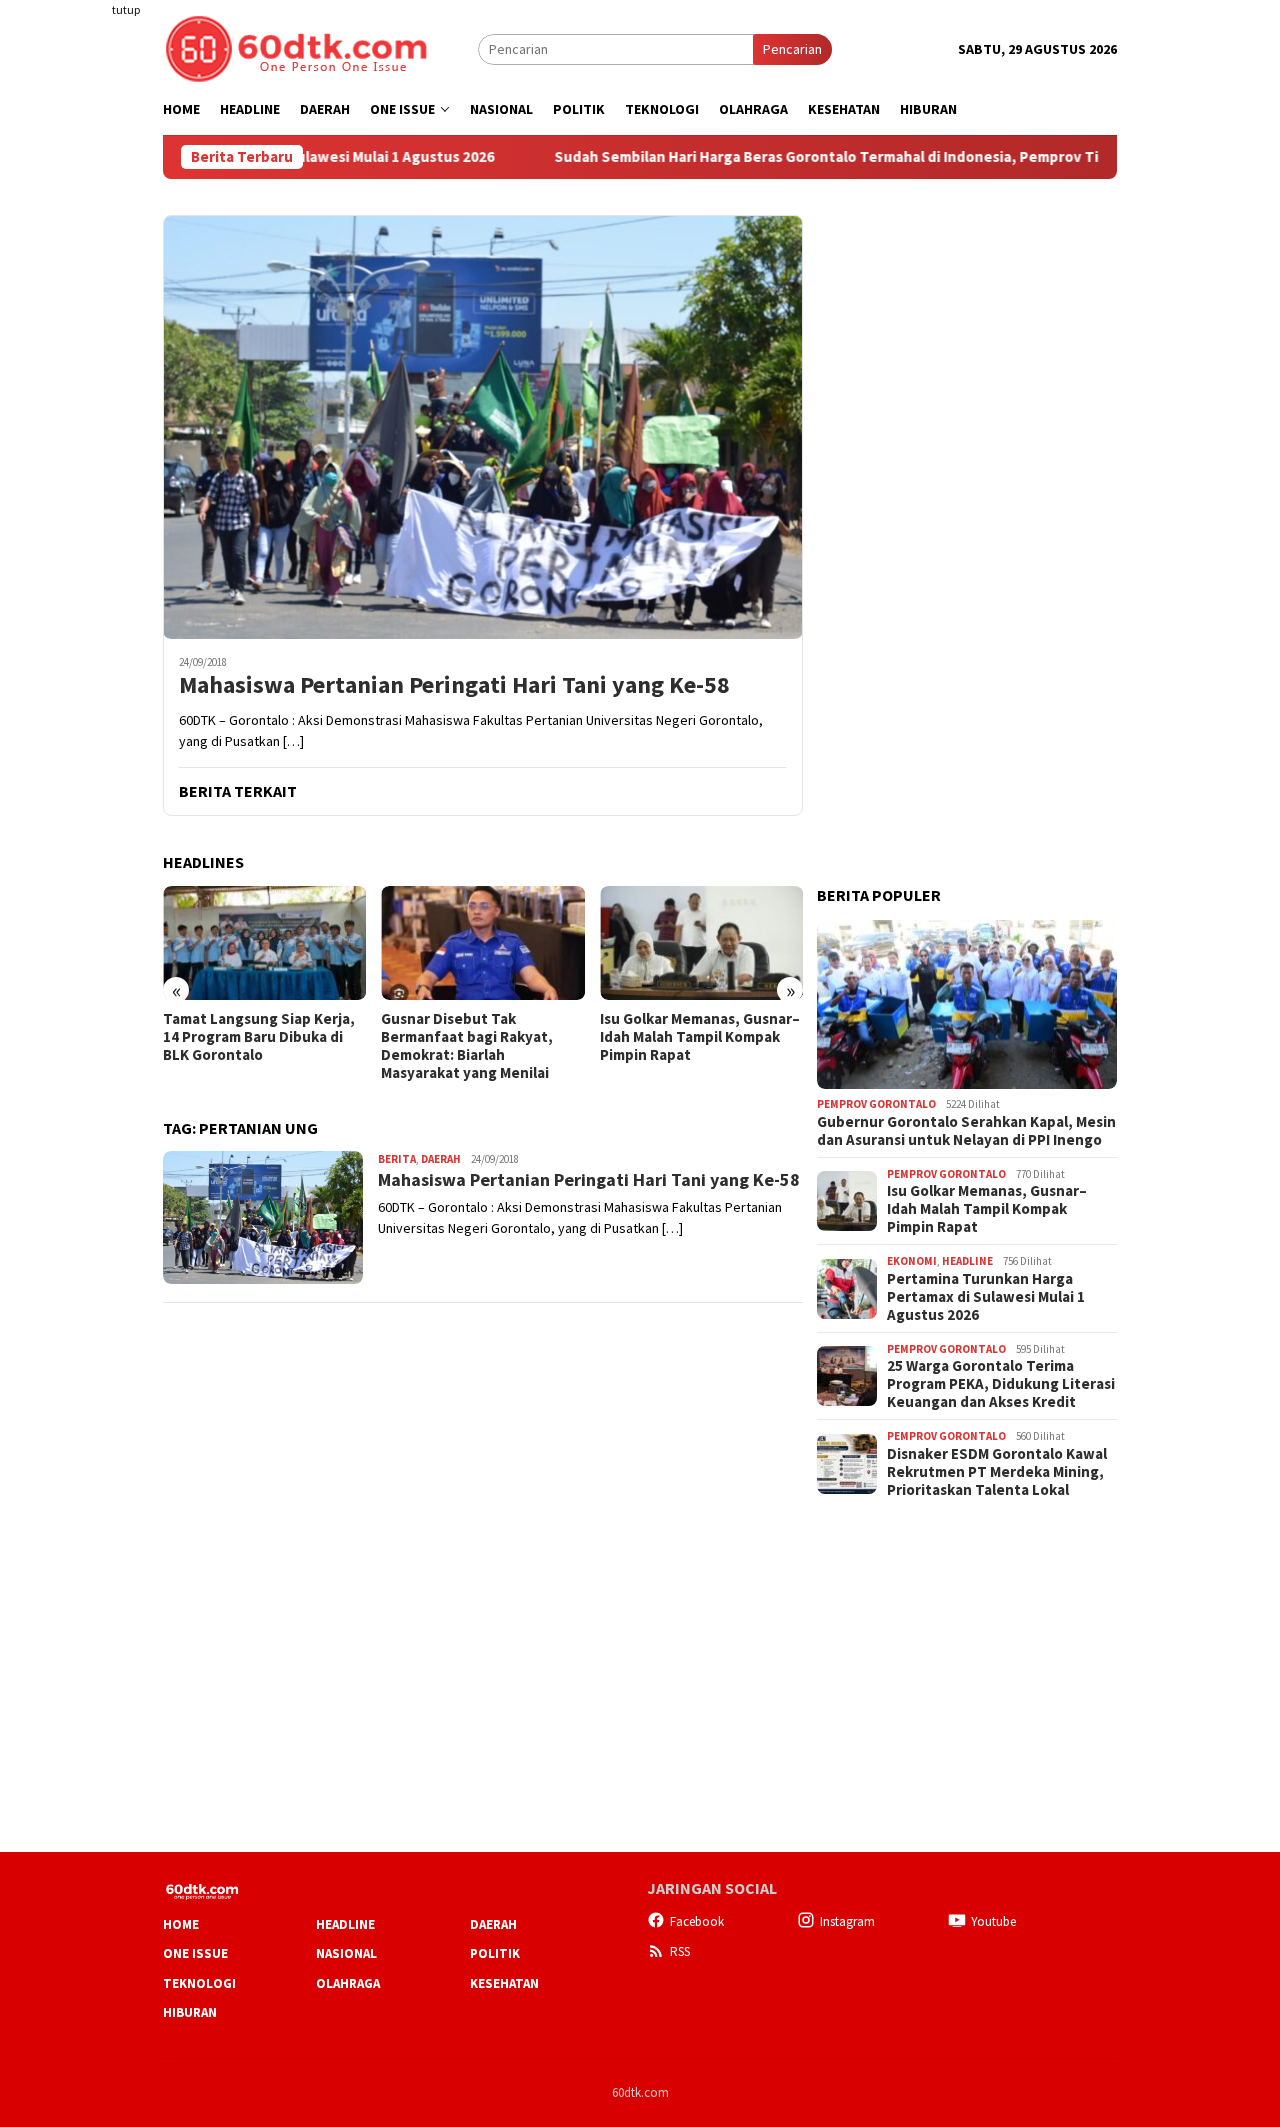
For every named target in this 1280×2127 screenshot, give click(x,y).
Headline (967, 1261)
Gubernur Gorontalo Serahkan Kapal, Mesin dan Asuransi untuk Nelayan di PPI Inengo (966, 1131)
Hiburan (190, 2012)
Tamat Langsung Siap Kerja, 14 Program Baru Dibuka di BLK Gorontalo (259, 1037)
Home (181, 1924)
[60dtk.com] (296, 47)
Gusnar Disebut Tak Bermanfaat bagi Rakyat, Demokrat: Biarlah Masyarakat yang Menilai (467, 1046)
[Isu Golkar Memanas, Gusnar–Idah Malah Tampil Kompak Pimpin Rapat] (701, 943)
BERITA (397, 1159)
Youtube (993, 1921)
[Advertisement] (85, 364)
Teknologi (199, 1983)
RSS (680, 1951)
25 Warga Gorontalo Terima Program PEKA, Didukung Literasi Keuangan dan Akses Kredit (1001, 1384)
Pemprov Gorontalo (876, 1104)
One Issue (195, 1953)
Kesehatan (504, 1983)
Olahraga (348, 1983)
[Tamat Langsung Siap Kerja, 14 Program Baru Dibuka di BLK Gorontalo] (264, 943)
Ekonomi (912, 1261)
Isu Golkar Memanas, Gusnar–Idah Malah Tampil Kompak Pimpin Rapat (700, 1037)
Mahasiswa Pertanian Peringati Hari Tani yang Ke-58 (454, 685)
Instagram (847, 1921)
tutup (126, 9)
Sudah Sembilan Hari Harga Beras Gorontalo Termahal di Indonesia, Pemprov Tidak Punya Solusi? (818, 157)
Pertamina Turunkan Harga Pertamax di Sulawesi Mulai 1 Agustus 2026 (986, 1297)
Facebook (697, 1921)
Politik (495, 1953)
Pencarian (792, 49)
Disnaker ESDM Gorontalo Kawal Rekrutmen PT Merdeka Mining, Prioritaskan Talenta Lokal (997, 1472)
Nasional (346, 1953)
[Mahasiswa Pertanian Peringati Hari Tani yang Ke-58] (483, 427)
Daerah (441, 1159)
